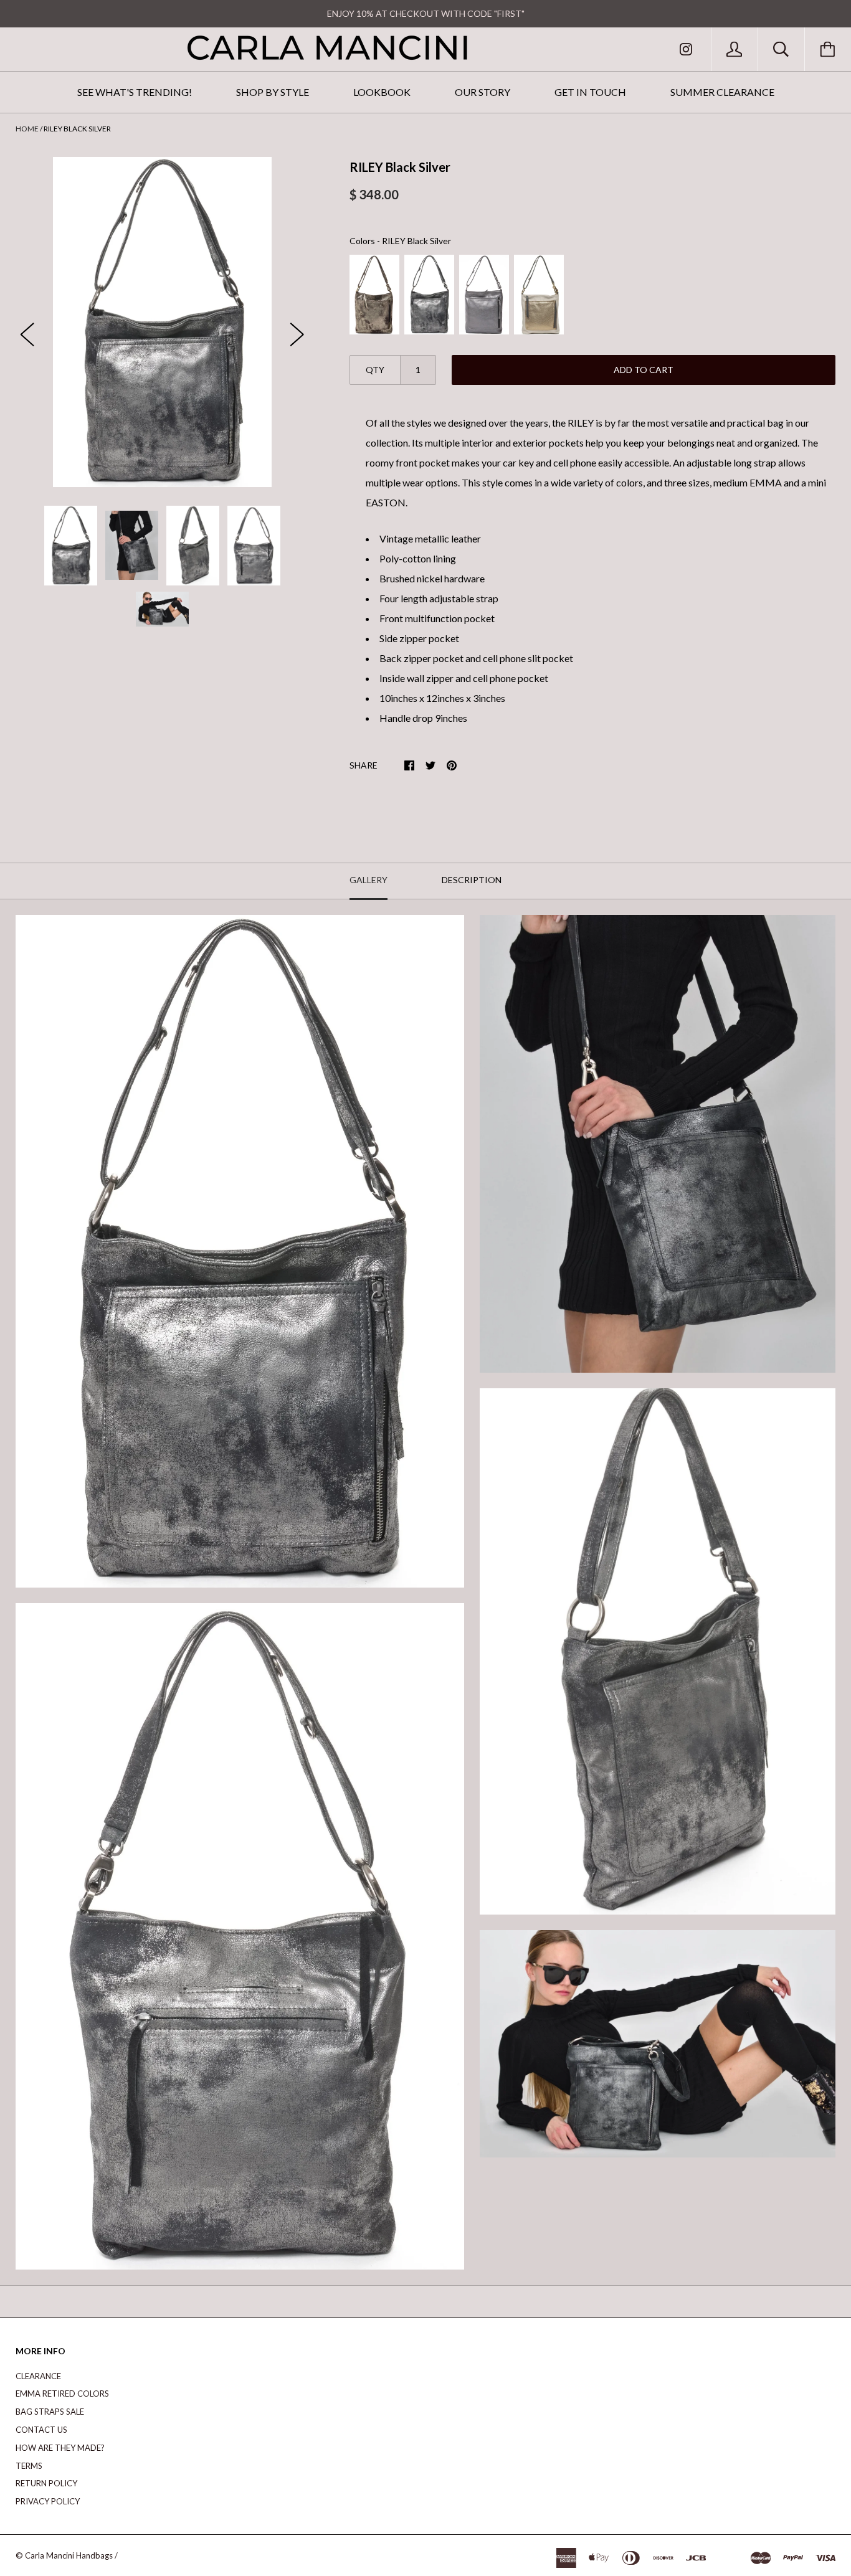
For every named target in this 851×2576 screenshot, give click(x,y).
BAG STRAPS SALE (50, 2412)
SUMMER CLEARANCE (722, 92)
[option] (163, 322)
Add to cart (644, 370)
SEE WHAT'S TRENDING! (135, 92)
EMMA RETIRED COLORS (62, 2394)
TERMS (29, 2466)
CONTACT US (41, 2430)
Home (27, 129)
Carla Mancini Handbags (69, 2555)
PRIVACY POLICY (48, 2501)
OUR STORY (483, 92)
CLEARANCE (38, 2376)
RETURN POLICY (46, 2483)
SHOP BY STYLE (273, 92)
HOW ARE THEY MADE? (60, 2448)
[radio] (374, 295)
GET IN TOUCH (590, 92)
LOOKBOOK (382, 92)
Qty (375, 370)
